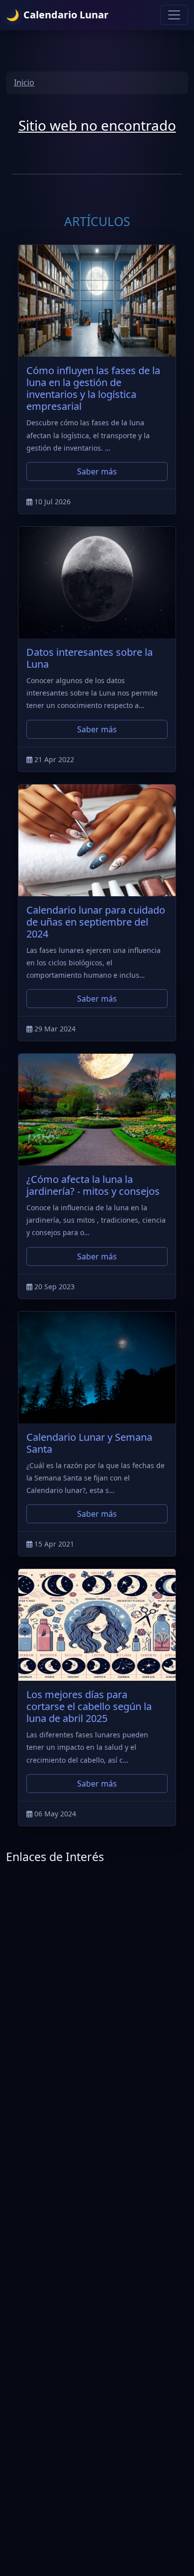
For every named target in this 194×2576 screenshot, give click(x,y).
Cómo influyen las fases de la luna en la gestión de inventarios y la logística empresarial (93, 388)
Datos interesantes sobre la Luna (90, 658)
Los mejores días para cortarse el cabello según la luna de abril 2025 (89, 1706)
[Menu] (174, 15)
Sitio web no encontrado (97, 125)
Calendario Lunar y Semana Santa (89, 1443)
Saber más (97, 471)
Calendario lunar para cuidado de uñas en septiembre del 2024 (96, 922)
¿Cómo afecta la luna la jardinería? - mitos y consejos (93, 1185)
